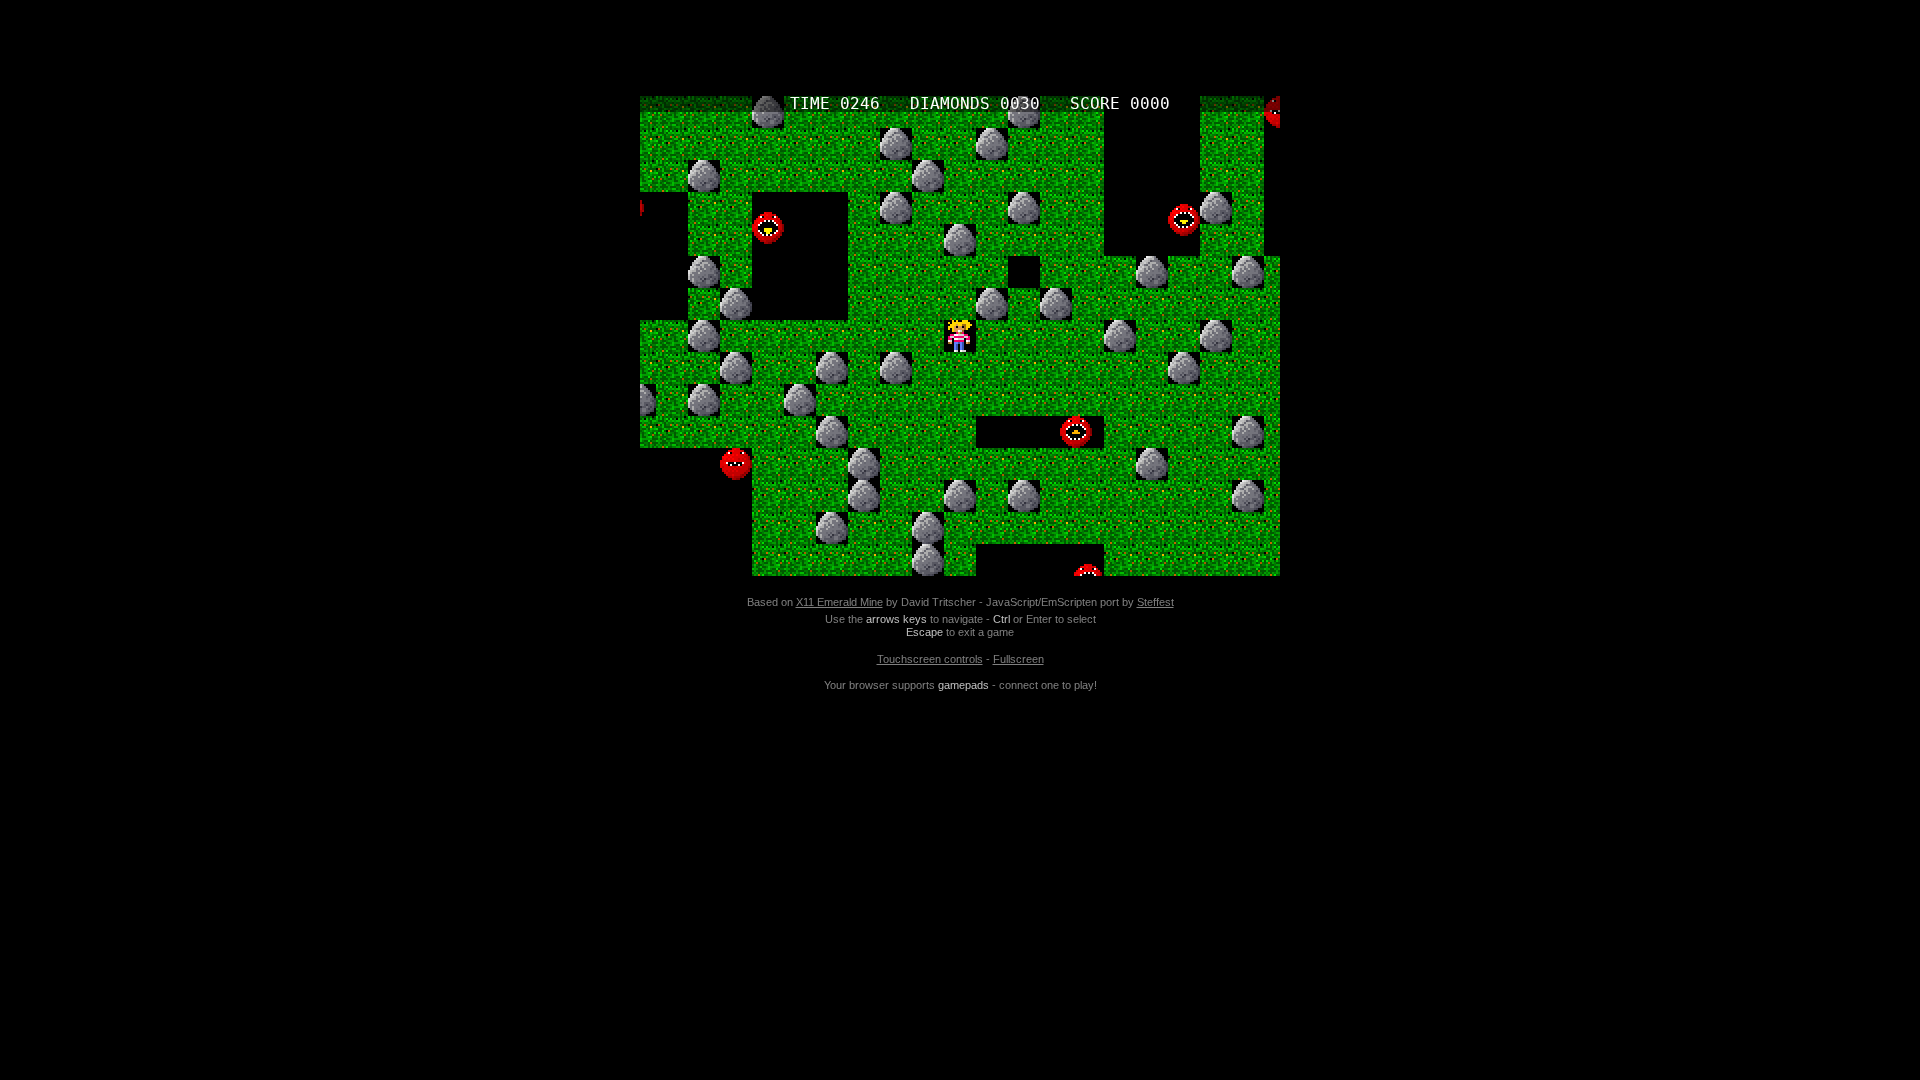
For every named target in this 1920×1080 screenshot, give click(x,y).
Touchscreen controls (930, 659)
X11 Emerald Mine (839, 602)
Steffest (1155, 602)
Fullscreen (1018, 659)
